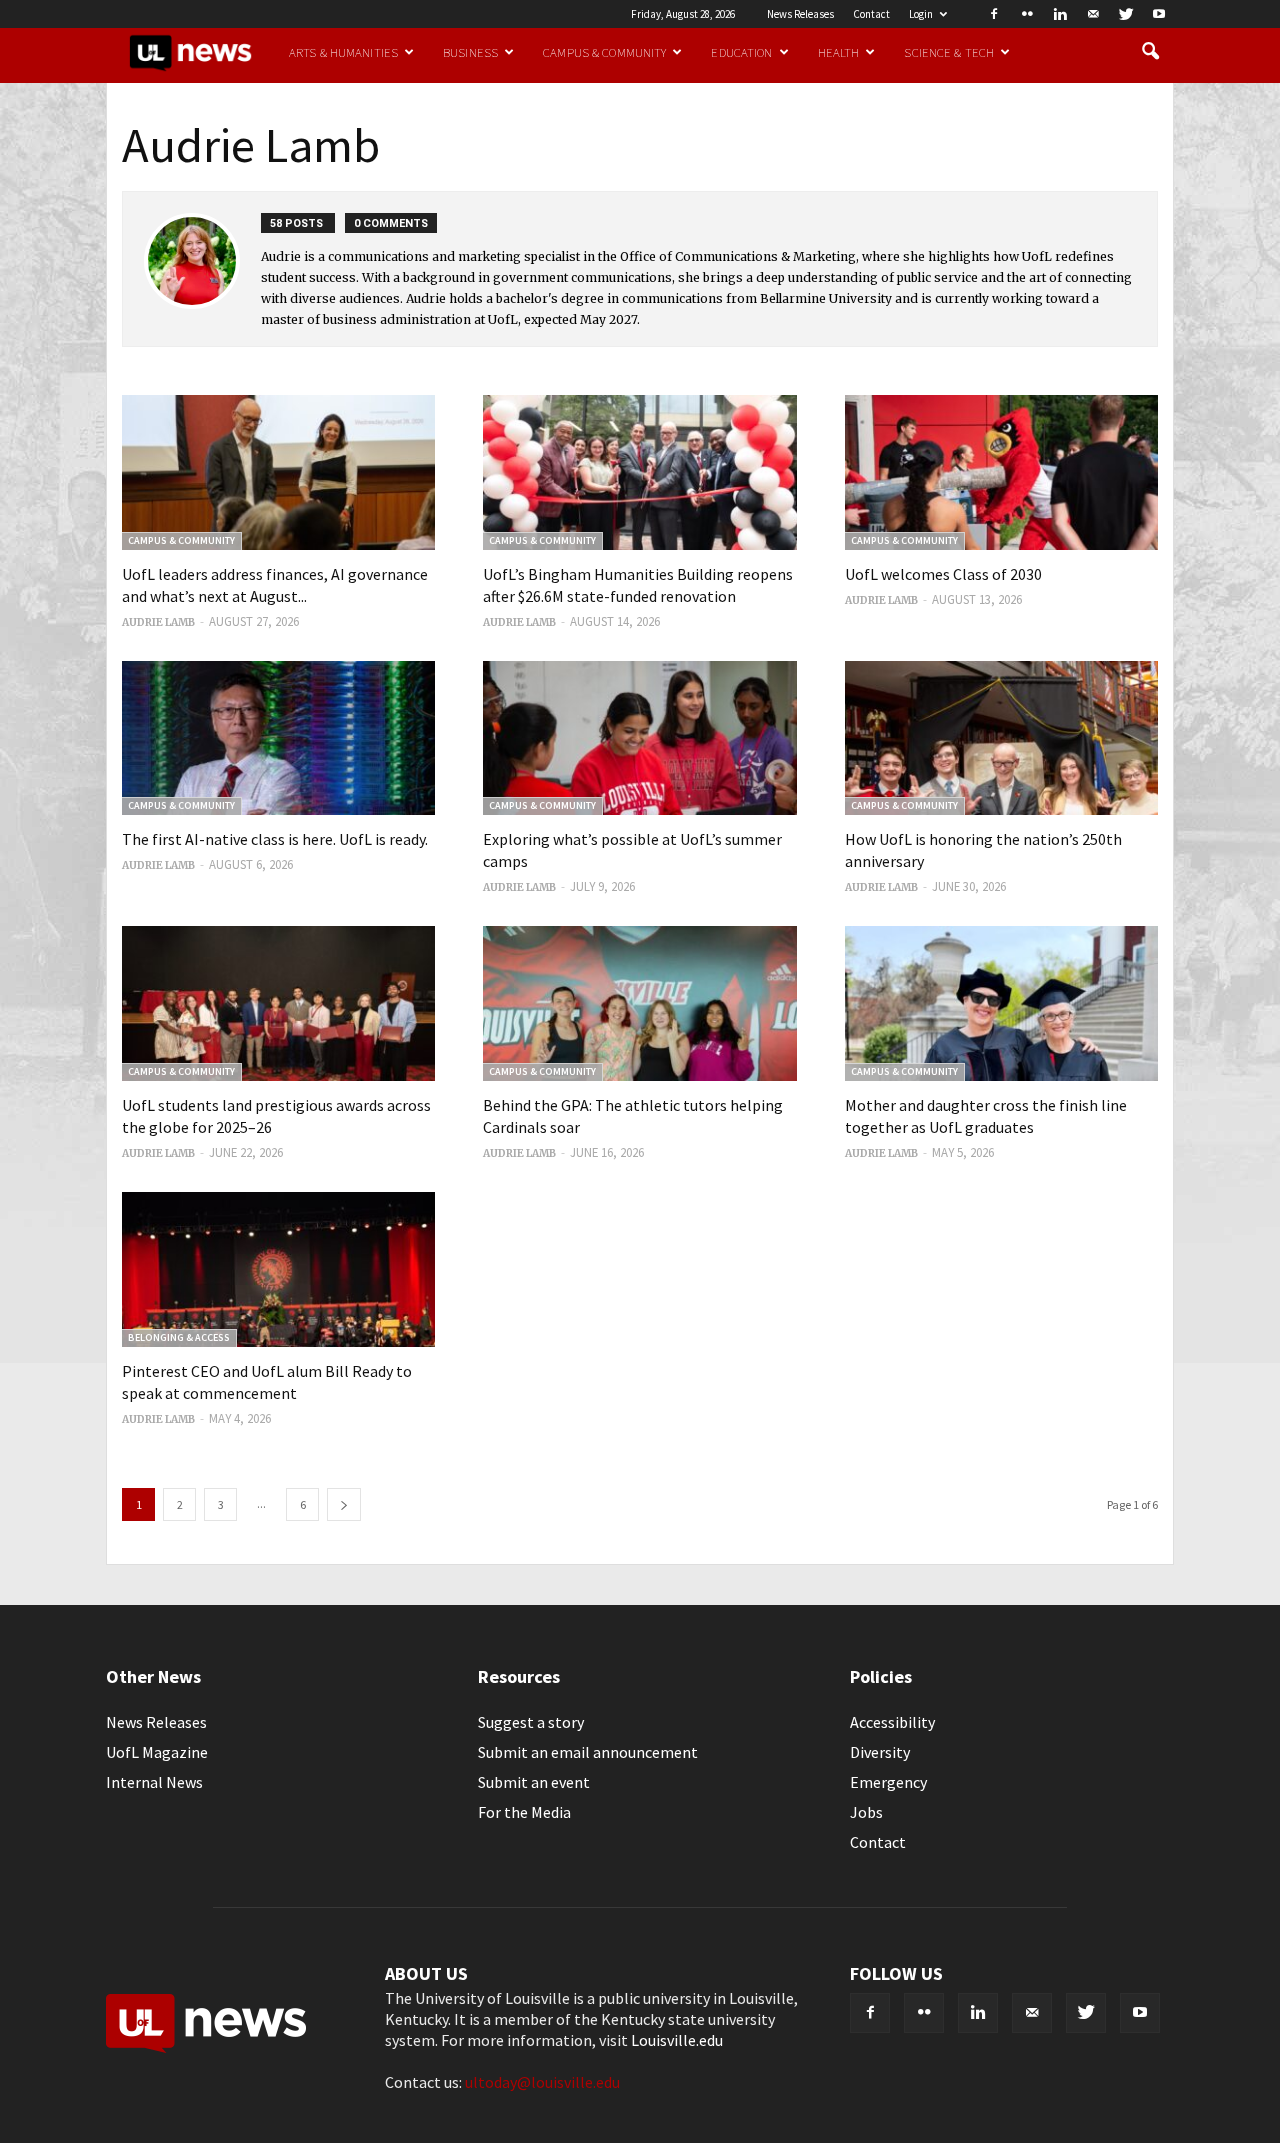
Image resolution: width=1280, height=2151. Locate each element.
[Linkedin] (1060, 14)
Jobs (866, 1812)
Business (470, 52)
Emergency (888, 1782)
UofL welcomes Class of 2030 (943, 574)
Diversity (880, 1752)
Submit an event (534, 1782)
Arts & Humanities (343, 52)
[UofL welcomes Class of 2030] (1001, 472)
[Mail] (1093, 14)
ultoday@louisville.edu (542, 2082)
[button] (1150, 52)
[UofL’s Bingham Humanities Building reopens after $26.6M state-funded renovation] (639, 472)
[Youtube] (1159, 14)
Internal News (154, 1782)
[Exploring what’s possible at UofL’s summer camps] (639, 738)
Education (741, 52)
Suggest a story (531, 1722)
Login (921, 14)
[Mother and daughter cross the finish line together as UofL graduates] (1001, 1003)
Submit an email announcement (588, 1752)
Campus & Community (604, 52)
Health (839, 52)
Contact (871, 14)
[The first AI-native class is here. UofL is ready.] (278, 738)
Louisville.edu (677, 2040)
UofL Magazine (157, 1752)
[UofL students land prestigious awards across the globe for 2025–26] (278, 1003)
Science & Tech (949, 52)
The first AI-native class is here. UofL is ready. (275, 839)
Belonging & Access (179, 1337)
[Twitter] (1126, 14)
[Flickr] (1027, 14)
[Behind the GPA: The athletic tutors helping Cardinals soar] (639, 1003)
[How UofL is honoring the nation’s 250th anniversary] (1001, 738)
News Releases (800, 14)
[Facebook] (994, 14)
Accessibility (892, 1722)
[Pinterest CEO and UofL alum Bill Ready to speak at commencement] (278, 1269)
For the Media (524, 1812)
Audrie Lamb (158, 622)
